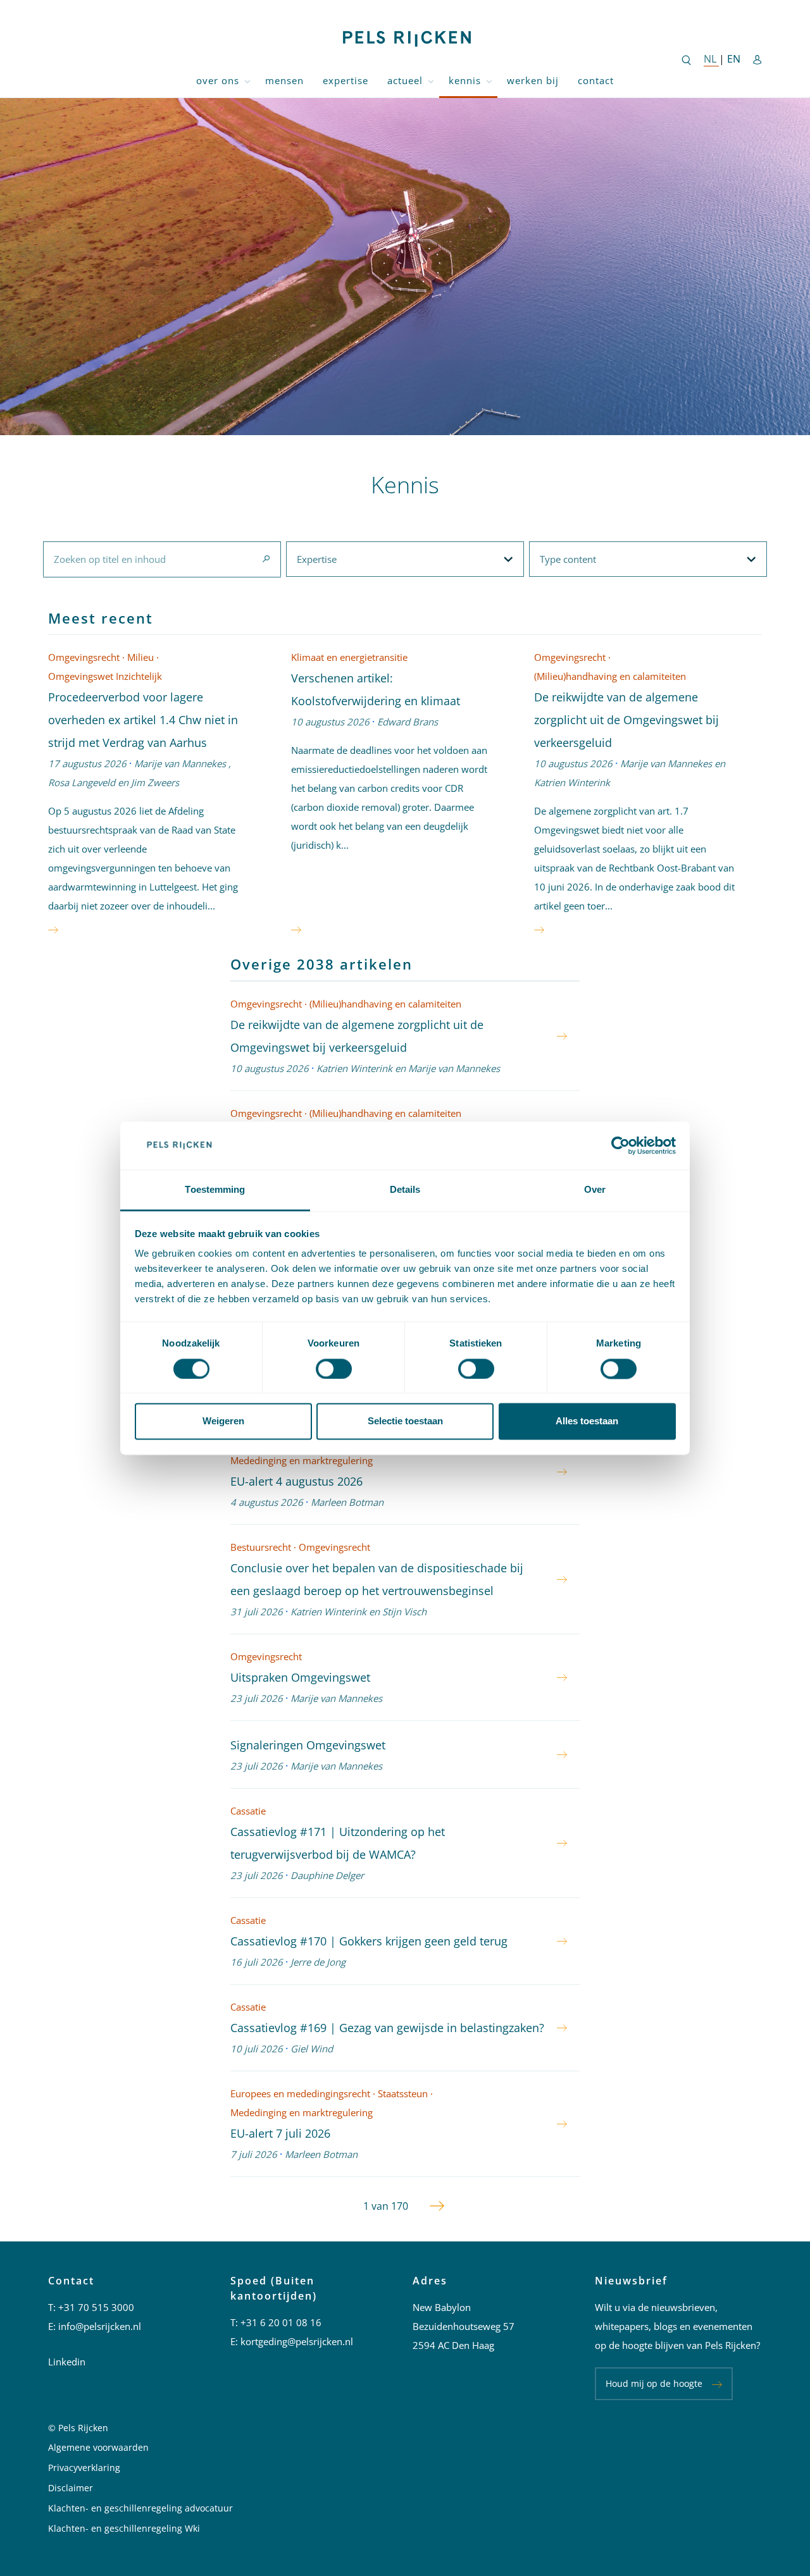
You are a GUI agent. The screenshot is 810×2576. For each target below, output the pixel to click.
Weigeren (223, 1421)
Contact (596, 80)
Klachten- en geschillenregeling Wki (124, 2528)
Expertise (346, 80)
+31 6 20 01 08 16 (281, 2322)
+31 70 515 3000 (96, 2307)
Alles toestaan (587, 1421)
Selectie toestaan (405, 1421)
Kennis (465, 80)
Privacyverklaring (84, 2468)
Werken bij (533, 80)
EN (734, 59)
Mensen (284, 80)
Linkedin (67, 2362)
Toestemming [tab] (215, 1190)
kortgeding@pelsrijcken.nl (297, 2341)
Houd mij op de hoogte (654, 2383)
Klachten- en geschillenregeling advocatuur (140, 2508)
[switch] (334, 1369)
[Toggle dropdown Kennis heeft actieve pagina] (489, 81)
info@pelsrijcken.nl (100, 2326)
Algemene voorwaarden (98, 2447)
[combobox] (162, 559)
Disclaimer (71, 2488)
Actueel (405, 80)
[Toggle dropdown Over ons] (247, 81)
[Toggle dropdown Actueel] (431, 81)
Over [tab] (595, 1190)
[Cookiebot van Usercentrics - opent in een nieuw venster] (620, 1145)
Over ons (218, 80)
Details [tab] (405, 1190)
